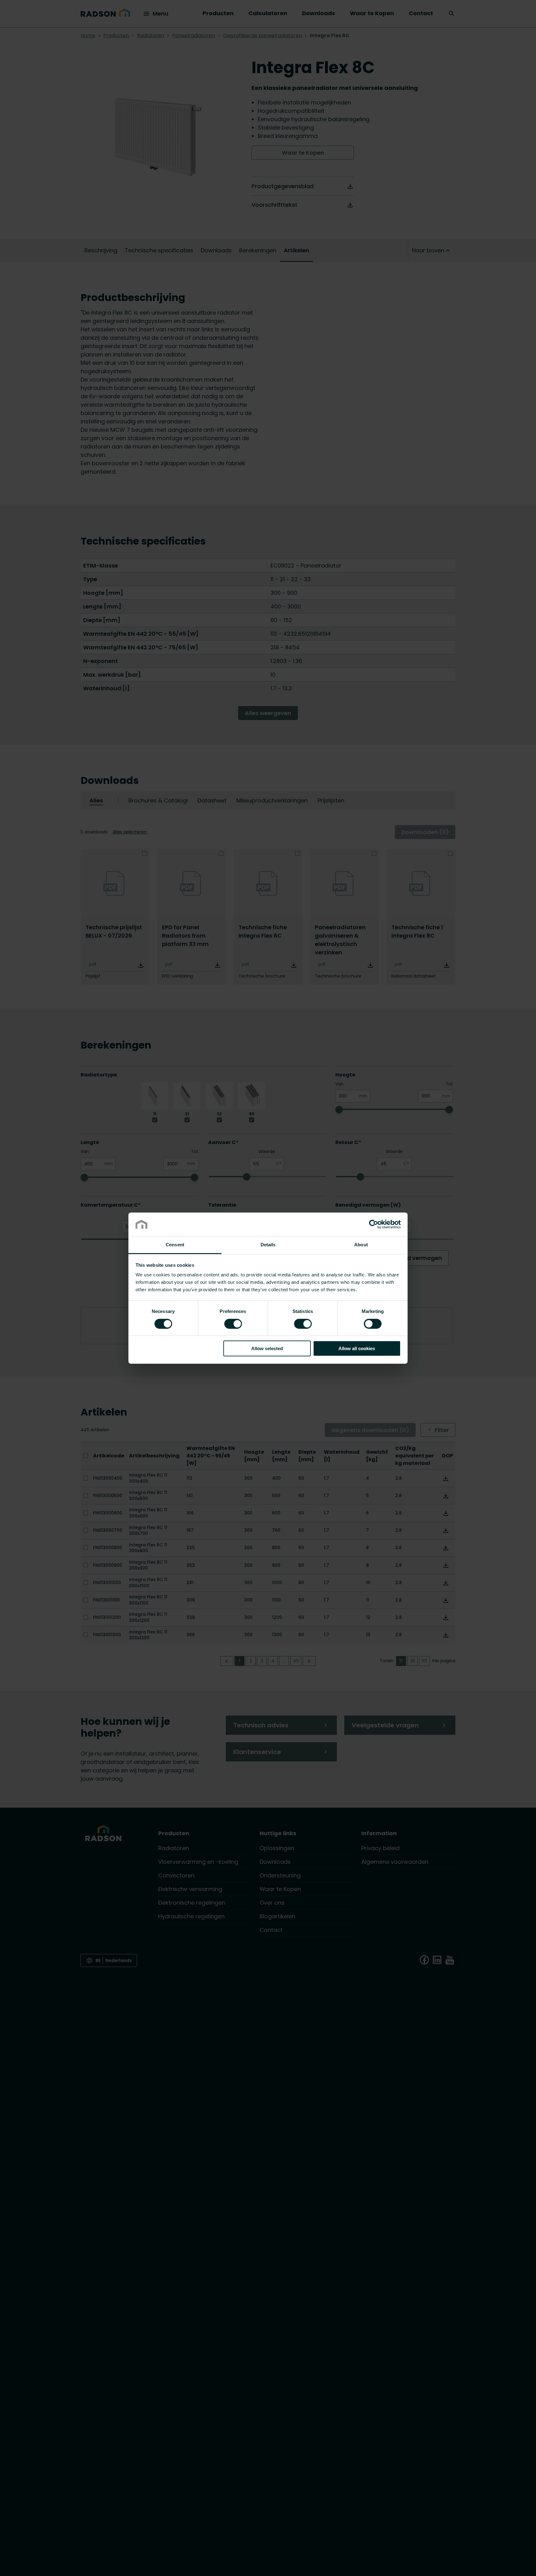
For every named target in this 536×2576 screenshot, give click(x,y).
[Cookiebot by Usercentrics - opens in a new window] (374, 1224)
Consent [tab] (175, 1245)
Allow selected (267, 1348)
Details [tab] (268, 1245)
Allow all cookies (357, 1348)
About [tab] (361, 1245)
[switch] (233, 1323)
